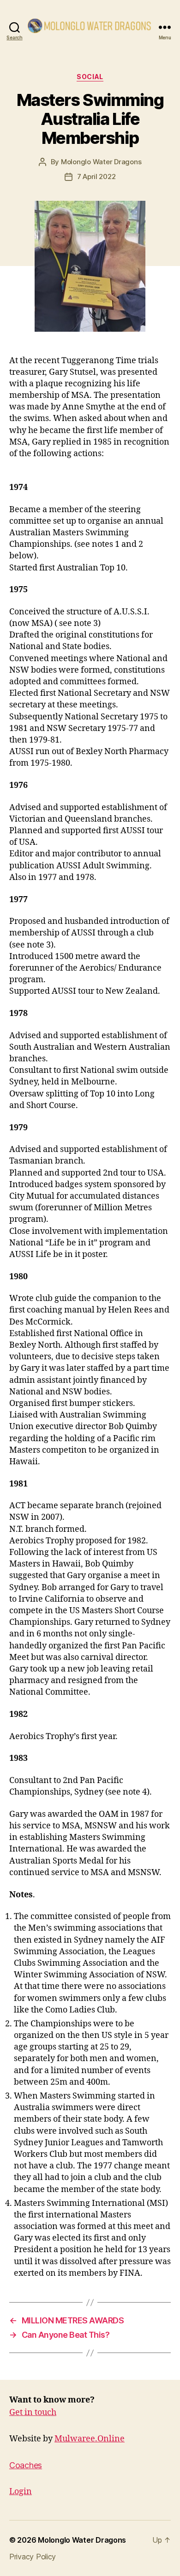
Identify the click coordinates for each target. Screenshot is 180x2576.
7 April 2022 (96, 176)
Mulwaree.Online (90, 2439)
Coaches (26, 2465)
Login (21, 2492)
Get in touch (33, 2412)
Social (90, 77)
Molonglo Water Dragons (101, 162)
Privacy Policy (33, 2557)
